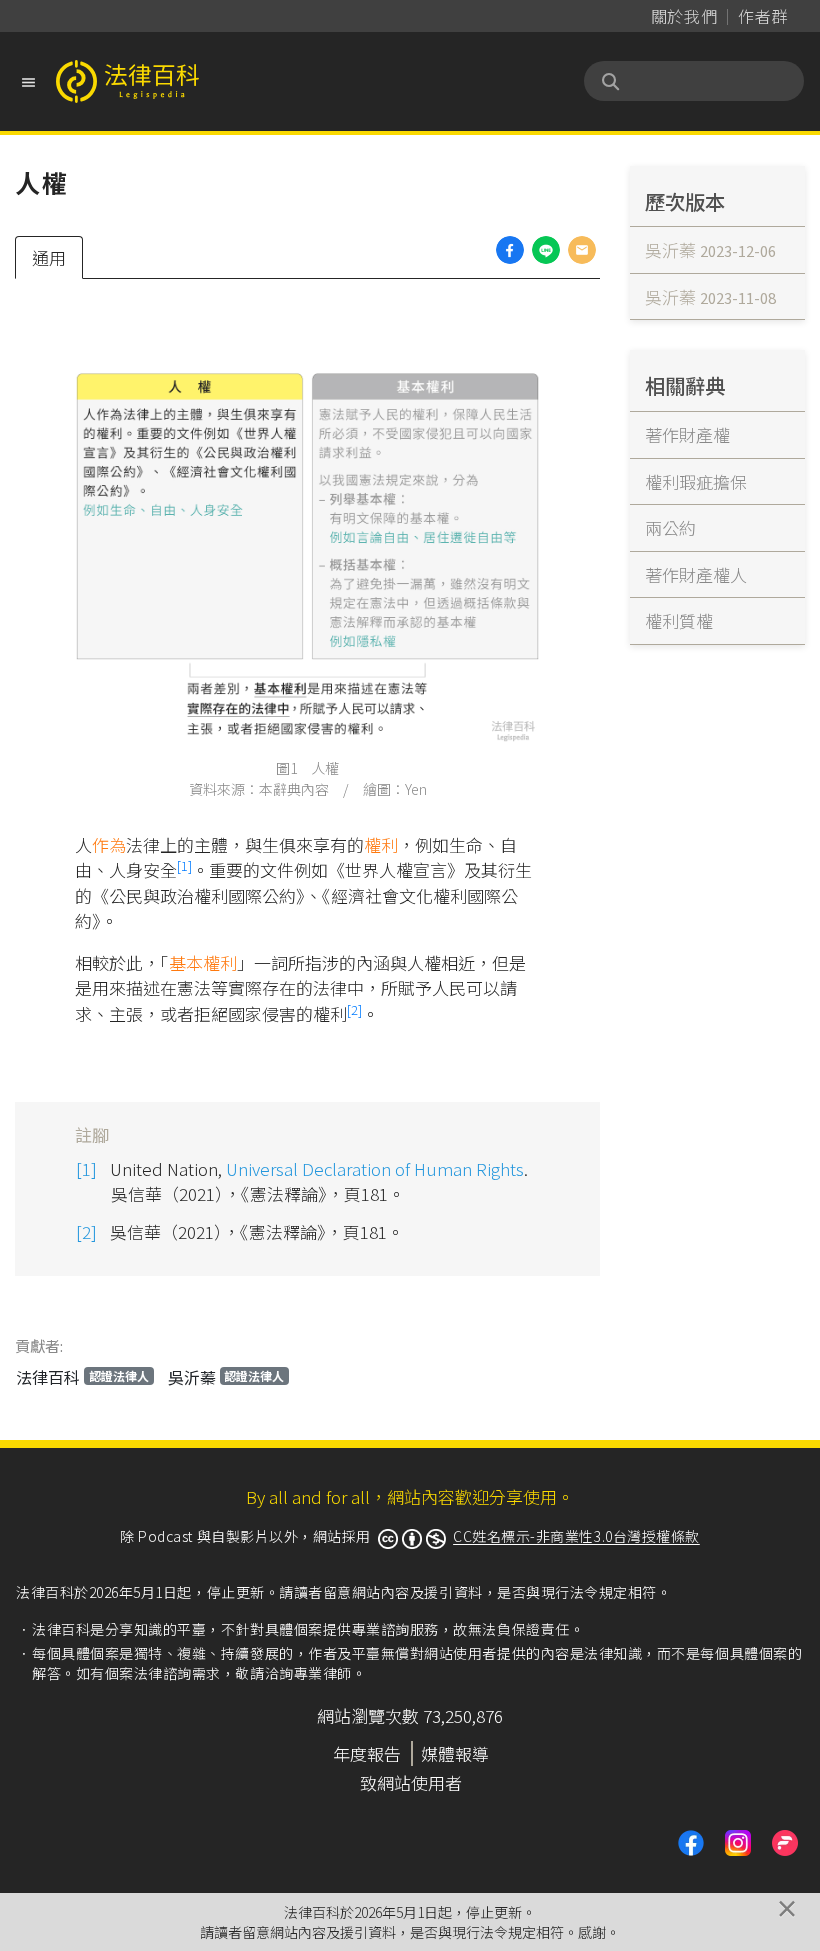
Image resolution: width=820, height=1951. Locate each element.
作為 (109, 844)
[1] (184, 865)
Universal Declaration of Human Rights (375, 1168)
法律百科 (82, 1377)
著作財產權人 (696, 574)
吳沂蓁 (226, 1377)
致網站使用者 (411, 1782)
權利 (381, 844)
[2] (354, 1009)
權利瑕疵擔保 (696, 481)
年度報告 (367, 1753)
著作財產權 (687, 434)
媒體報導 (455, 1753)
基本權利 (203, 962)
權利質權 (679, 620)
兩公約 (670, 527)
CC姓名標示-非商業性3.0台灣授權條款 (576, 1536)
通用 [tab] (49, 257)
